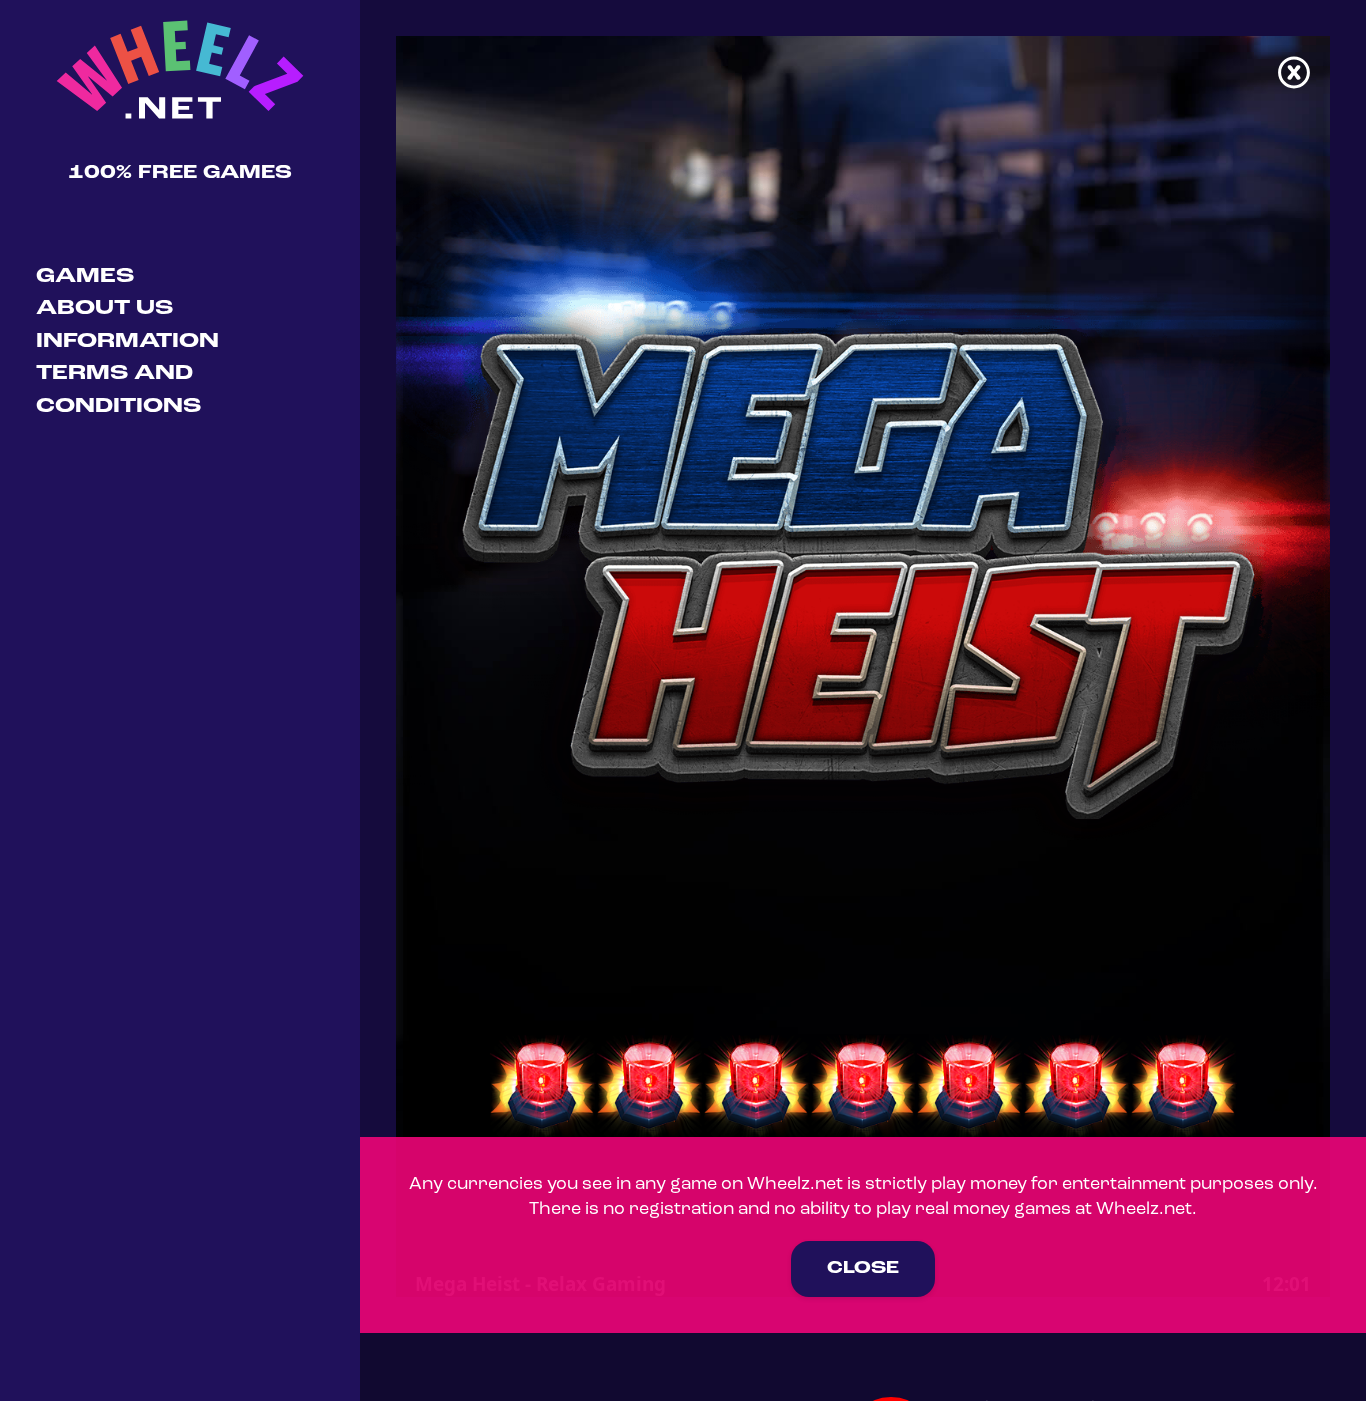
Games (85, 276)
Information (127, 341)
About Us (104, 308)
